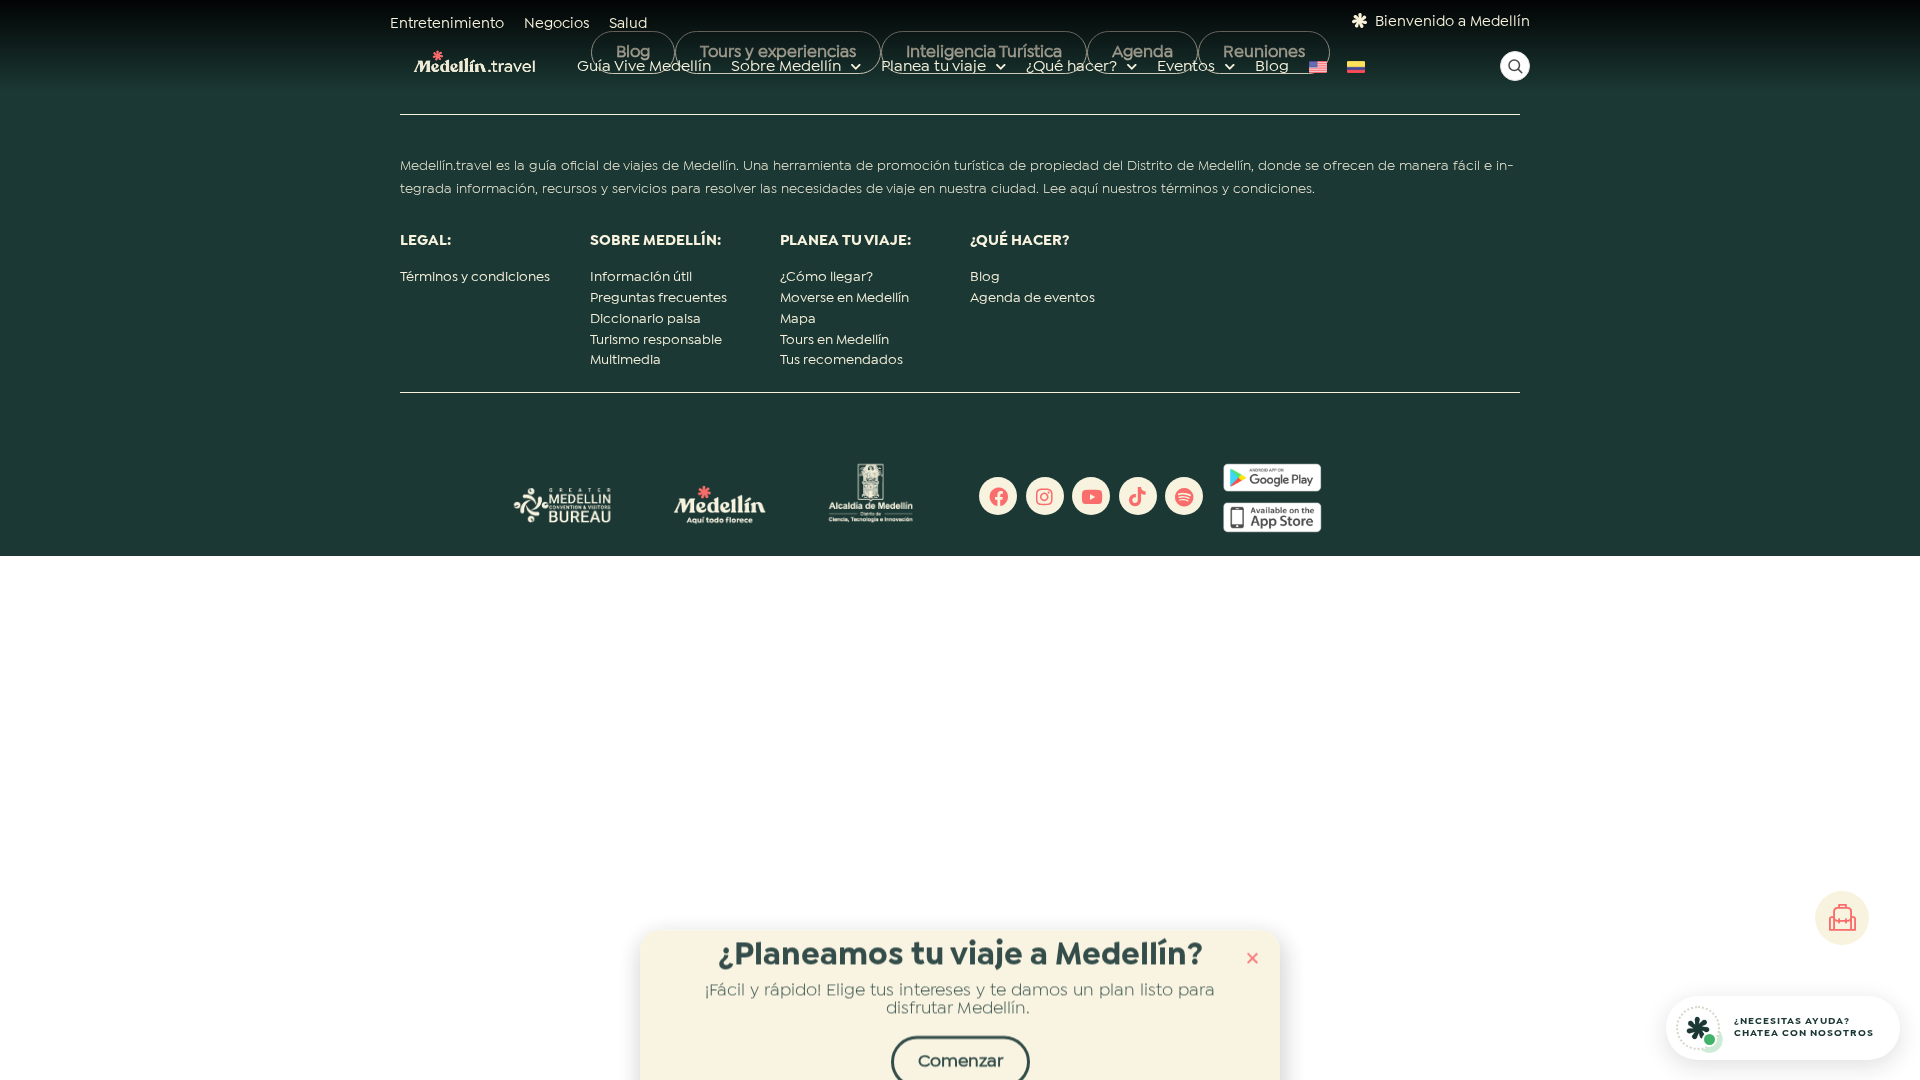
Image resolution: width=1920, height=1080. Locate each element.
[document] (960, 540)
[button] (1252, 942)
